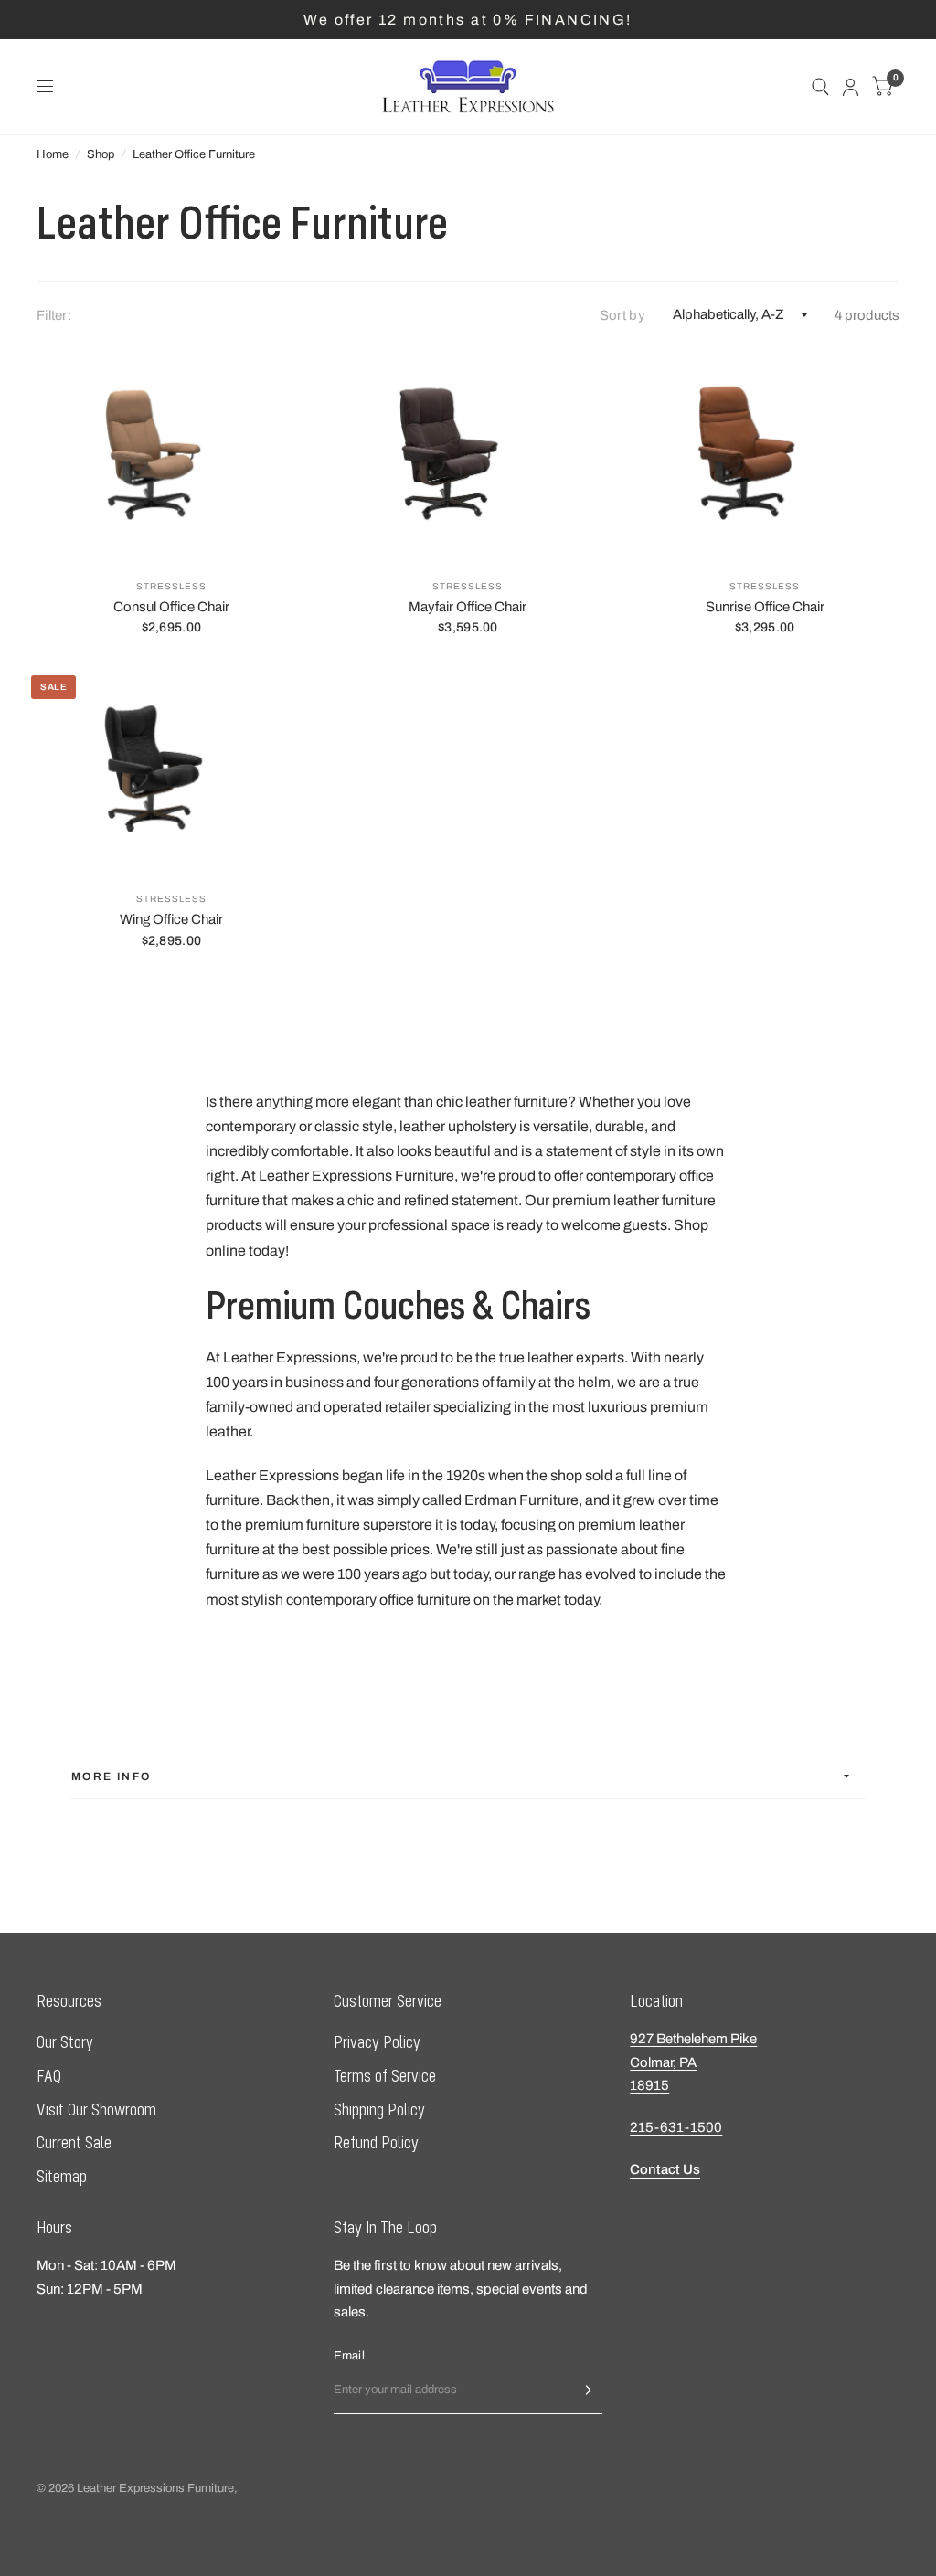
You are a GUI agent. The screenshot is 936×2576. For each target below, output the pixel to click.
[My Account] (851, 87)
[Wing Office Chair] (171, 767)
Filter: (54, 315)
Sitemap (62, 2176)
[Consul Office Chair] (171, 455)
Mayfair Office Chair (468, 607)
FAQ (49, 2076)
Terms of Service (385, 2076)
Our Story (65, 2042)
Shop (101, 154)
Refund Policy (376, 2142)
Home (53, 154)
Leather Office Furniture (194, 154)
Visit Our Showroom (96, 2110)
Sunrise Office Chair (765, 607)
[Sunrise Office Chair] (765, 455)
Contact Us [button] (665, 2169)
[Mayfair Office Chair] (468, 455)
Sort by (622, 315)
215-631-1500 (676, 2127)
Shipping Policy (379, 2110)
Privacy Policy (377, 2042)
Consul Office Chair (171, 607)
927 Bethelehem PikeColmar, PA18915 (693, 2062)
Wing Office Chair (171, 919)
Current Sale (74, 2142)
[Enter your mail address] (584, 2390)
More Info (112, 1776)
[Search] (820, 87)
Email (349, 2356)
